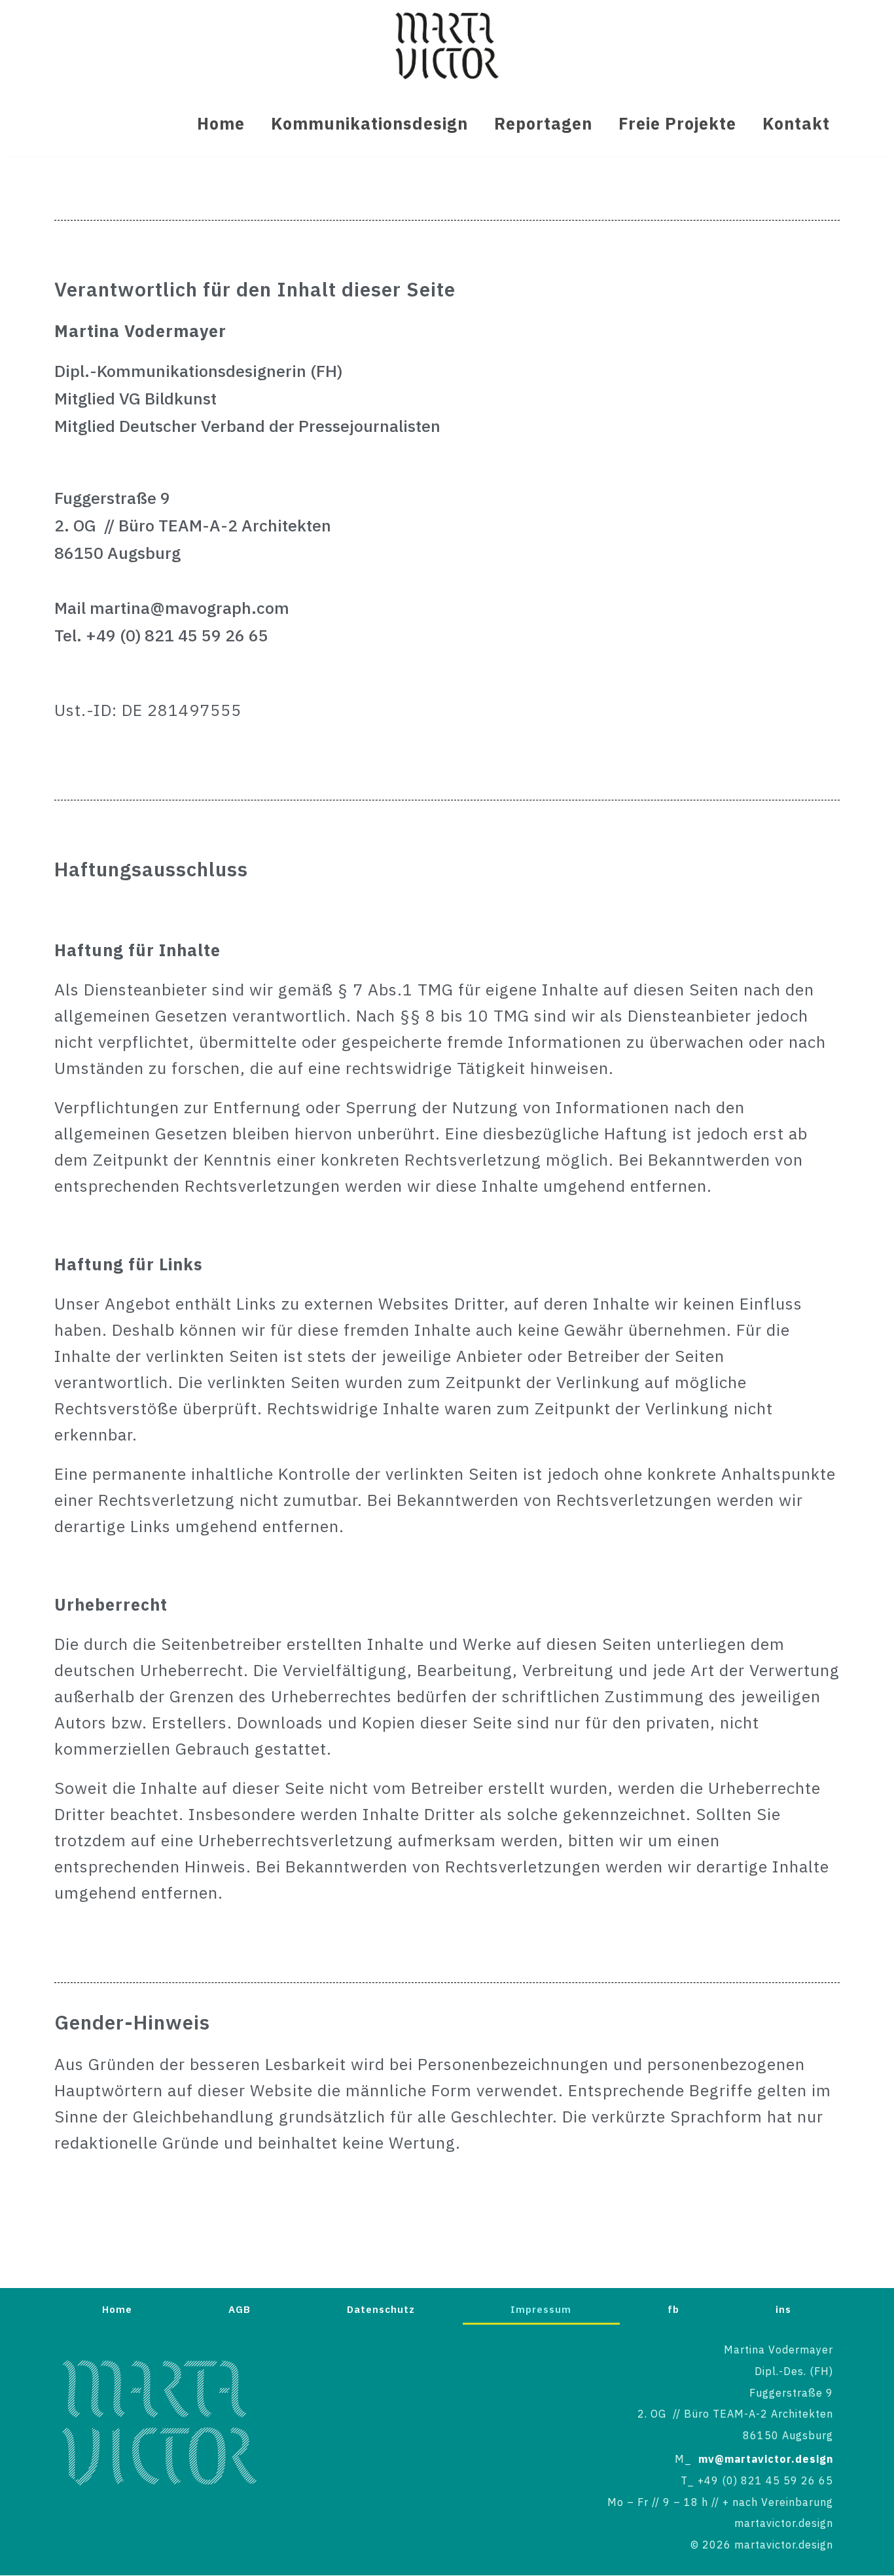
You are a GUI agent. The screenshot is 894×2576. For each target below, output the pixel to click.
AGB (240, 2309)
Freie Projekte (677, 124)
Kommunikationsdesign (369, 124)
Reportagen (543, 124)
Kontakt (796, 124)
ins (783, 2309)
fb (673, 2309)
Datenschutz (381, 2309)
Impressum (541, 2309)
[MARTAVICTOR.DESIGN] (447, 45)
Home (221, 124)
